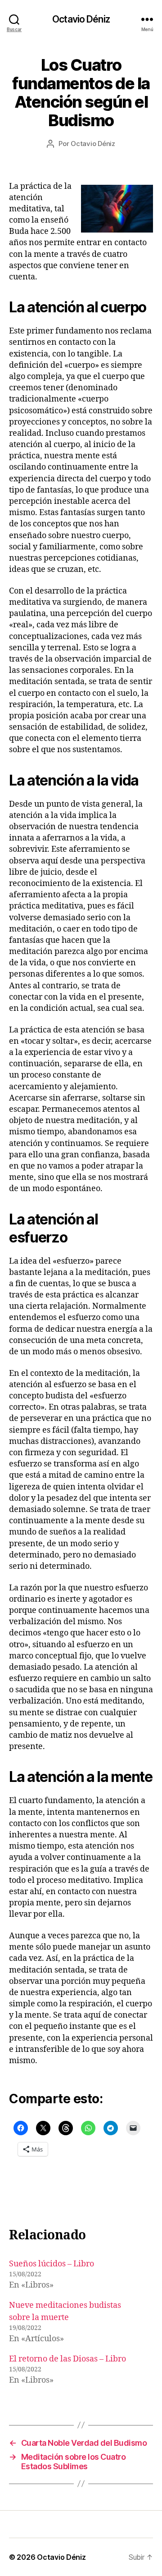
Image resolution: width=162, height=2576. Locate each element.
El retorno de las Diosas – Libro (67, 2359)
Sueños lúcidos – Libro (52, 2264)
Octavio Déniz (81, 19)
